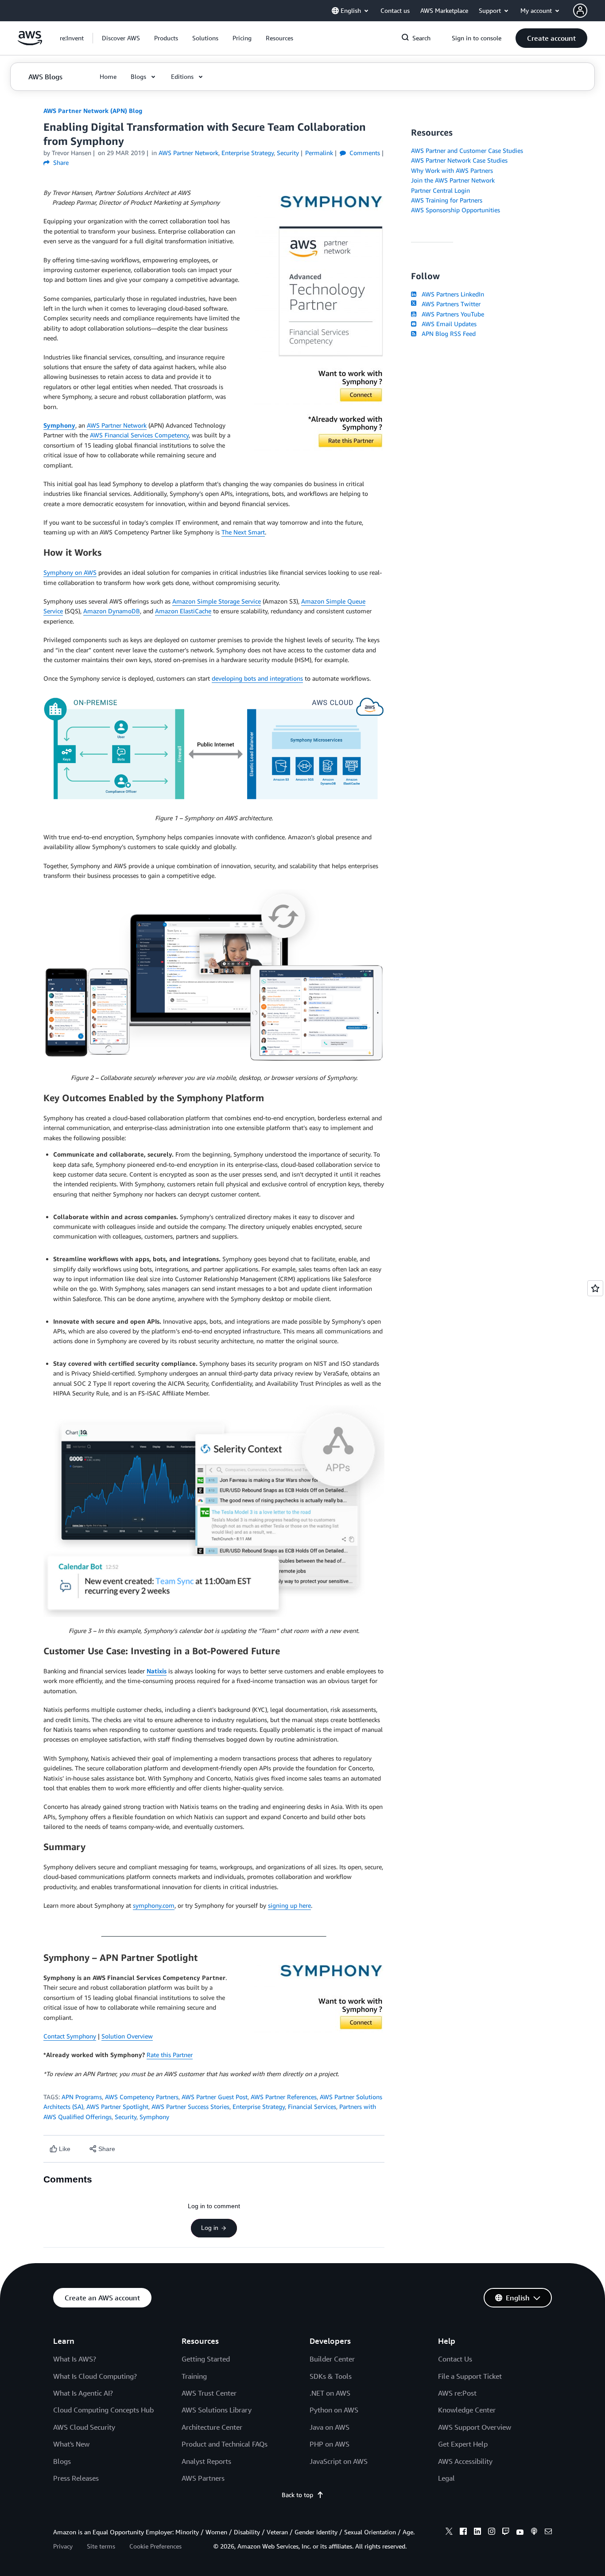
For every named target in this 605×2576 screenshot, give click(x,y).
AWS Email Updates (447, 324)
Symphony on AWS (70, 572)
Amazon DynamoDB (112, 611)
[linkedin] (477, 2533)
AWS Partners (203, 2478)
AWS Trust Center (209, 2393)
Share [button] (60, 162)
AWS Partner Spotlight (117, 2106)
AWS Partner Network (117, 425)
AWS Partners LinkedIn (451, 294)
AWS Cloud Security (84, 2427)
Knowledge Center (467, 2410)
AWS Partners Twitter (449, 304)
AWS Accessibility (465, 2461)
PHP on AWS (330, 2444)
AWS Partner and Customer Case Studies (467, 150)
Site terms (101, 2546)
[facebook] (463, 2533)
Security (126, 2117)
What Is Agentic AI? (83, 2393)
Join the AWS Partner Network (453, 180)
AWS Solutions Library (217, 2410)
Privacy (63, 2546)
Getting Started (206, 2359)
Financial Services (312, 2106)
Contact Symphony (70, 2036)
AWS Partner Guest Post (215, 2097)
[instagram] (492, 2533)
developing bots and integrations (257, 678)
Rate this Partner (170, 2055)
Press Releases (76, 2478)
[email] (548, 2533)
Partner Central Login (440, 190)
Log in (210, 2228)
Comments (364, 153)
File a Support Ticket (470, 2376)
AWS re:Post (457, 2393)
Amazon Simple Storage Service (217, 601)
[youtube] (520, 2533)
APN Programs (82, 2097)
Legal (446, 2478)
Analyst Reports (206, 2461)
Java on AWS (330, 2427)
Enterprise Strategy (259, 2106)
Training (194, 2376)
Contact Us (455, 2359)
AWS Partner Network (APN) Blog (93, 111)
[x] (449, 2533)
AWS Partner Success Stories (190, 2106)
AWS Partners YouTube (451, 314)
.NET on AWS (330, 2393)
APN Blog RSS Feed (447, 333)
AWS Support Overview (475, 2427)
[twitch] (506, 2533)
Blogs (62, 2461)
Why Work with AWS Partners (452, 170)
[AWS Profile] (580, 11)
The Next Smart (243, 532)
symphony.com (154, 1905)
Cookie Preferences (155, 2546)
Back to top (297, 2495)
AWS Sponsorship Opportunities (456, 210)
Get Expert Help (463, 2444)
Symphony (59, 425)
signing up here (289, 1905)
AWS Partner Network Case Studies (459, 160)
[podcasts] (534, 2533)
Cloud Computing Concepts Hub (103, 2410)
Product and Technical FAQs (225, 2444)
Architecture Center (212, 2427)
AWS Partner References (284, 2097)
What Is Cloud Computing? (95, 2376)
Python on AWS (334, 2410)
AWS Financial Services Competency (139, 435)
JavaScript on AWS (339, 2461)
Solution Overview (127, 2036)
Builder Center (332, 2359)
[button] (121, 38)
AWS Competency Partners (142, 2097)
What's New (71, 2444)
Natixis (157, 1671)
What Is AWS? (75, 2359)
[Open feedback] (595, 1288)
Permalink (319, 153)
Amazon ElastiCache (183, 611)
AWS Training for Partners (447, 200)
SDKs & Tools (331, 2376)
